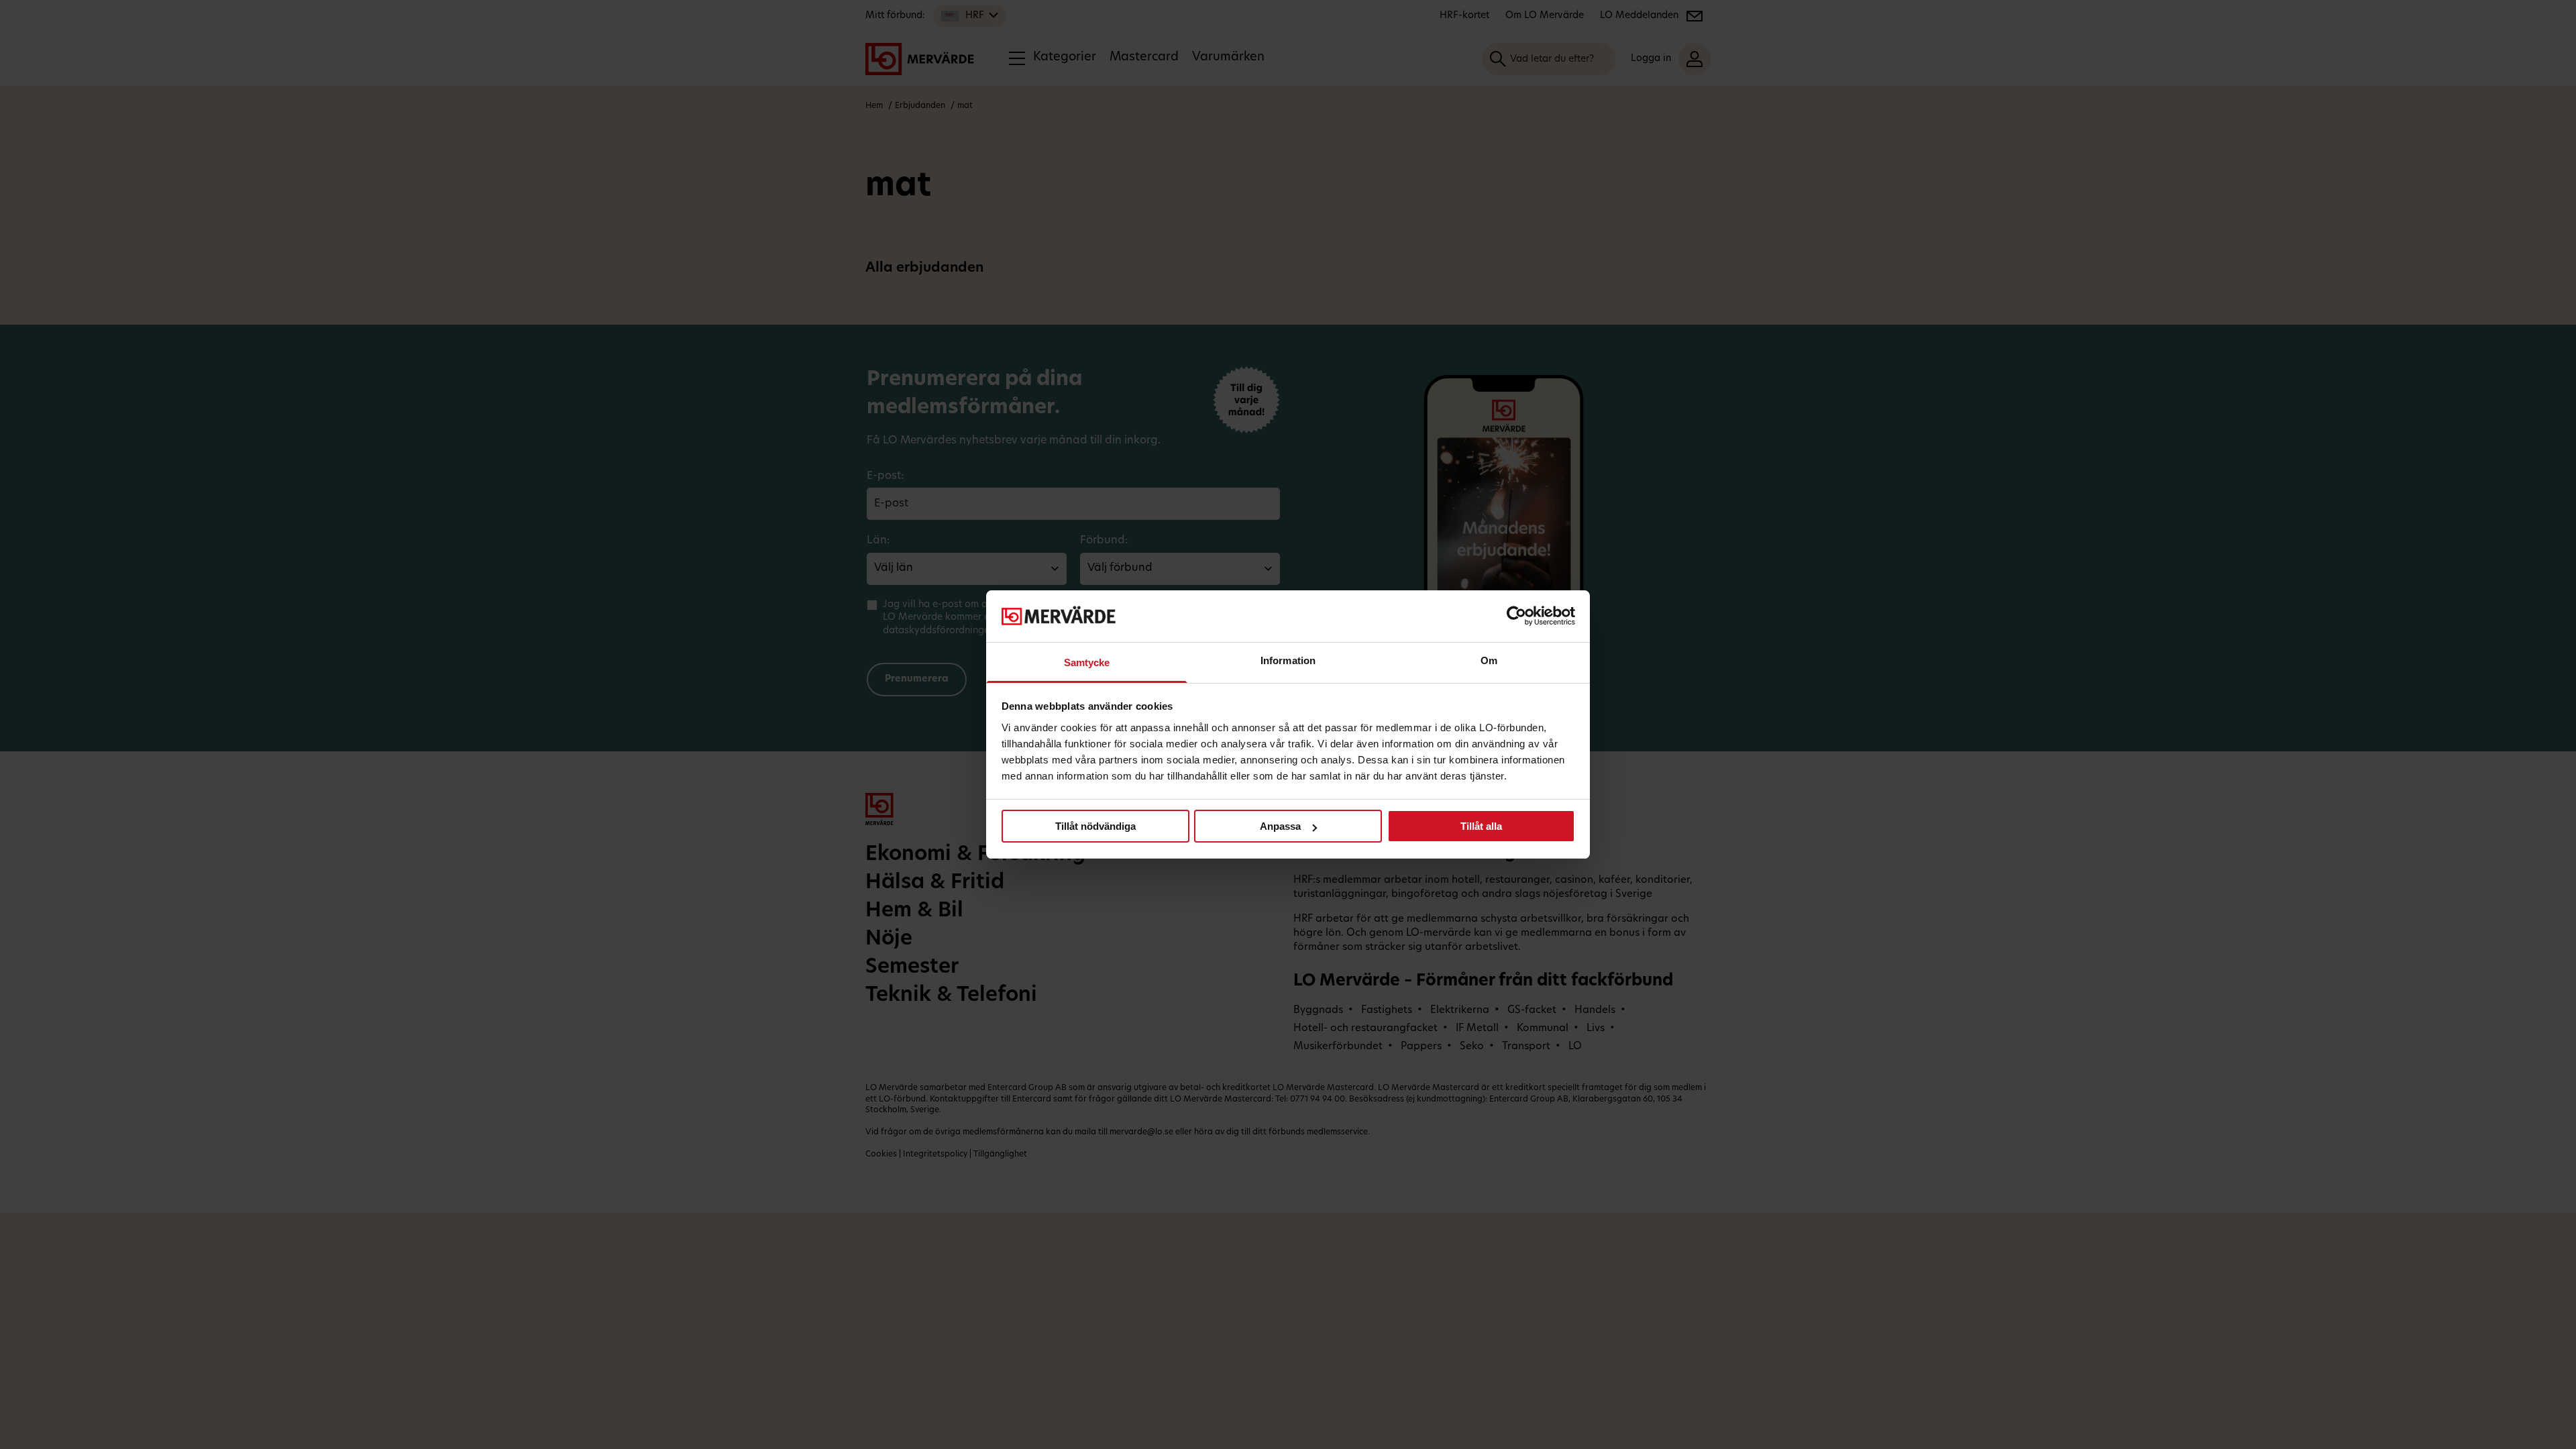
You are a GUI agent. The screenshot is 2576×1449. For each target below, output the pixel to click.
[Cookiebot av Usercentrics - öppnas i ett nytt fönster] (1516, 616)
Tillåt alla (1481, 826)
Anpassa (1280, 826)
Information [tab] (1288, 660)
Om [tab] (1489, 660)
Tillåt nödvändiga (1095, 826)
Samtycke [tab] (1087, 662)
